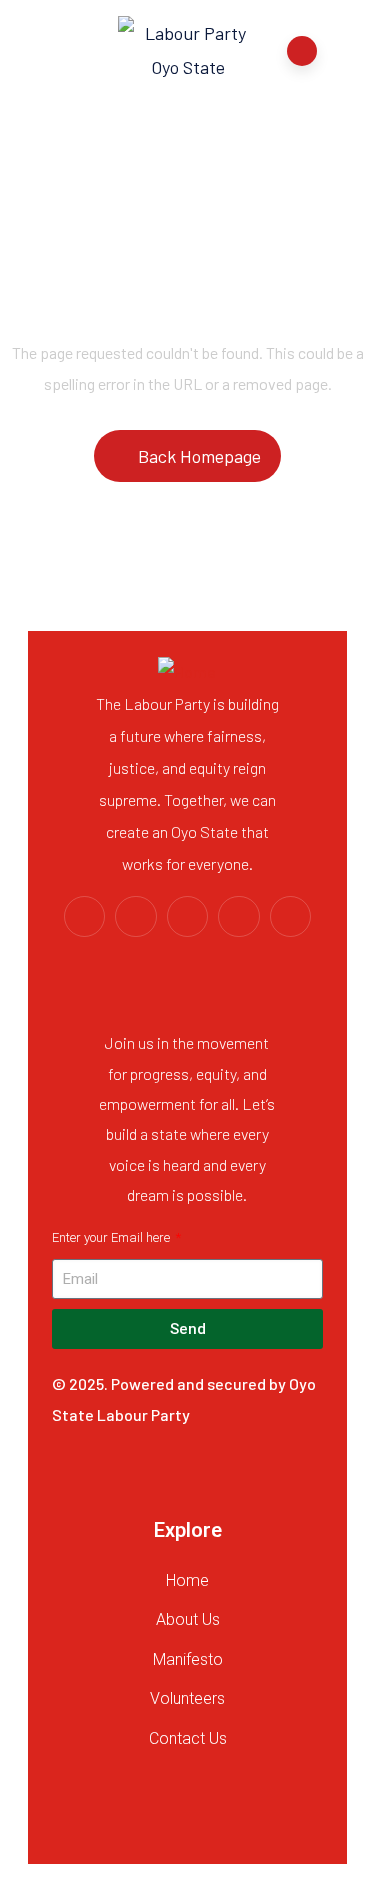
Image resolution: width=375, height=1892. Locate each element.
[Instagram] (239, 917)
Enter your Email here (112, 1237)
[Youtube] (188, 917)
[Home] (187, 672)
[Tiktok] (291, 917)
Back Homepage (199, 456)
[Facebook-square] (136, 917)
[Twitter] (85, 917)
